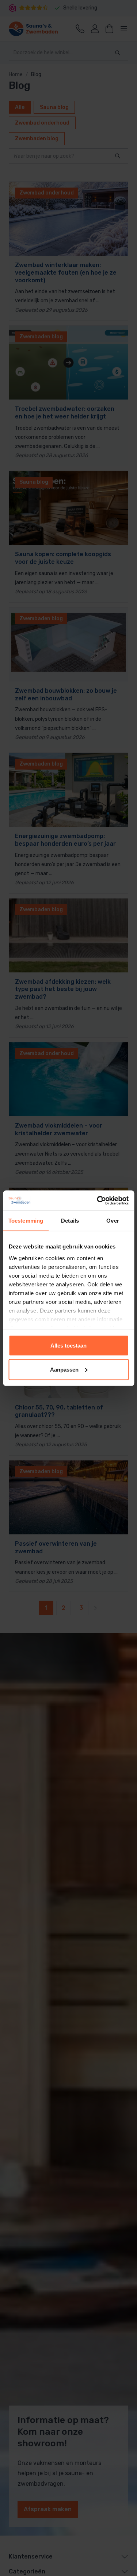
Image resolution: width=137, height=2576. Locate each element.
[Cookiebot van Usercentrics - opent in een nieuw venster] (98, 1200)
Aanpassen (64, 1369)
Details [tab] (70, 1221)
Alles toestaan (68, 1346)
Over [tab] (113, 1221)
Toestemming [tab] (26, 1221)
